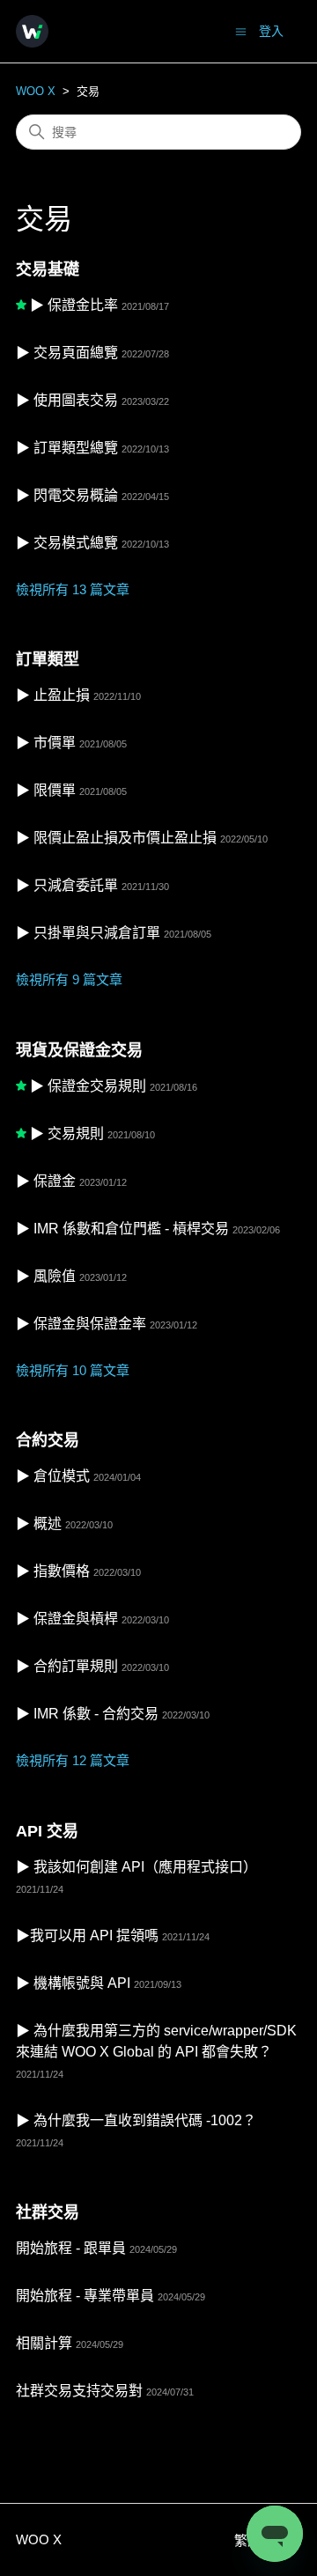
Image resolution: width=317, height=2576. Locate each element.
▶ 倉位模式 (53, 1476)
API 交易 (47, 1831)
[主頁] (32, 31)
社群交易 (48, 2212)
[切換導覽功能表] (241, 30)
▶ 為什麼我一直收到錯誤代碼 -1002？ (136, 2120)
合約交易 (48, 1440)
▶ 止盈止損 (53, 695)
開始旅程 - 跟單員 (71, 2248)
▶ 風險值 (46, 1276)
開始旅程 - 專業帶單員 (85, 2296)
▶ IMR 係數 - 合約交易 (87, 1714)
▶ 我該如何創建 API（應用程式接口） (136, 1867)
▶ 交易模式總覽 (67, 543)
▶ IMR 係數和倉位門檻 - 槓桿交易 (122, 1229)
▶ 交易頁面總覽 (67, 353)
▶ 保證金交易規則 (88, 1086)
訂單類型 (48, 659)
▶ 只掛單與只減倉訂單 (88, 933)
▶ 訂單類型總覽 (67, 448)
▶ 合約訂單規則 (67, 1666)
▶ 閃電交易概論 (67, 495)
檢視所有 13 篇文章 (73, 589)
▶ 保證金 (46, 1181)
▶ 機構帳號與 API (73, 1983)
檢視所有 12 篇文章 (73, 1760)
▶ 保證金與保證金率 (81, 1324)
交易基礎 (48, 269)
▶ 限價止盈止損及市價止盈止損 (116, 838)
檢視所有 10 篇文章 (73, 1370)
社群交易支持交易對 (79, 2391)
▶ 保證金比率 (74, 305)
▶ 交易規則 (67, 1133)
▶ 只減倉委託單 (67, 885)
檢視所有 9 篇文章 (69, 979)
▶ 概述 (39, 1524)
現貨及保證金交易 (79, 1050)
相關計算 (44, 2343)
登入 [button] (271, 31)
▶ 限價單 (46, 790)
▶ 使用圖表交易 (67, 400)
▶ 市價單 (46, 743)
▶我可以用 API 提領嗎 (87, 1936)
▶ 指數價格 (53, 1571)
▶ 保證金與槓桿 (67, 1619)
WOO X (36, 91)
